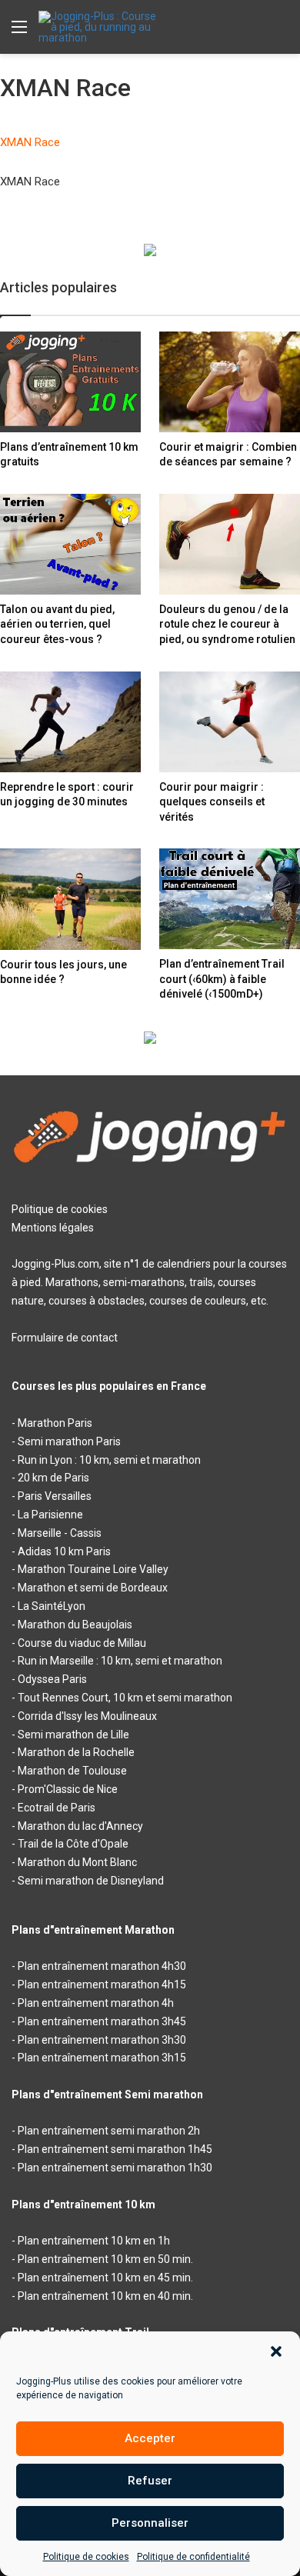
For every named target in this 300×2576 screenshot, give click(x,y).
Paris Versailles (55, 1496)
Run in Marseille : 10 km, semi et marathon (120, 1661)
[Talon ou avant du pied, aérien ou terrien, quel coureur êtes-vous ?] (70, 544)
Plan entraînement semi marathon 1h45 (115, 2149)
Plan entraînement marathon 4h (96, 2003)
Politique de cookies (86, 2557)
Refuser (150, 2481)
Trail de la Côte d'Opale (73, 1844)
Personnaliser (150, 2523)
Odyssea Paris (52, 1679)
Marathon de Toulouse (72, 1771)
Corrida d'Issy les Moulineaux (87, 1716)
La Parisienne (50, 1515)
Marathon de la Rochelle (76, 1752)
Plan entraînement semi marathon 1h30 (115, 2168)
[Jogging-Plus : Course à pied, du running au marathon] (100, 27)
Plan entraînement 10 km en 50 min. (105, 2259)
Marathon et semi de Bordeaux (93, 1588)
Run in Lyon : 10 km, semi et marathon (109, 1460)
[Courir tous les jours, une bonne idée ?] (70, 899)
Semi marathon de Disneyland (91, 1881)
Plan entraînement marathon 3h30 (102, 2040)
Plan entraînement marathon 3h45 (102, 2021)
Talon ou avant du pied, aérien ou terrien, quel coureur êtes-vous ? (57, 624)
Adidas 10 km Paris (64, 1551)
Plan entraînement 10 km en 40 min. (105, 2296)
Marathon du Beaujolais (75, 1625)
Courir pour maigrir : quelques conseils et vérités (212, 802)
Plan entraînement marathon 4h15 (102, 1984)
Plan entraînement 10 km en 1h (94, 2241)
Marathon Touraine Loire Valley (93, 1569)
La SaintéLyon (52, 1606)
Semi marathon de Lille (73, 1735)
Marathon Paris (55, 1423)
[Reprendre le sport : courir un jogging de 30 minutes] (70, 722)
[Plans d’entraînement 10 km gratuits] (70, 382)
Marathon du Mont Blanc (77, 1862)
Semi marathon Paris (69, 1441)
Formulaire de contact (65, 1338)
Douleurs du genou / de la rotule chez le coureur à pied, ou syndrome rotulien (227, 624)
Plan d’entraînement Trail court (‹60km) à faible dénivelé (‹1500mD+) (222, 979)
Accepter (150, 2438)
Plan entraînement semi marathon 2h (109, 2131)
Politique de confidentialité (193, 2557)
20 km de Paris (53, 1478)
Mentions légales (53, 1228)
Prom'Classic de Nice (68, 1789)
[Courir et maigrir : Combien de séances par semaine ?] (230, 382)
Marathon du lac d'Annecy (80, 1826)
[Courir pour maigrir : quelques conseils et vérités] (230, 722)
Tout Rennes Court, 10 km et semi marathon (125, 1698)
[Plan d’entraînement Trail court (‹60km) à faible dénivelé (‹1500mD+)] (230, 899)
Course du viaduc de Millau (82, 1643)
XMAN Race (30, 142)
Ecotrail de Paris (57, 1808)
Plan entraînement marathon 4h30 (102, 1966)
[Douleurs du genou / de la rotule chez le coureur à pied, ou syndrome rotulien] (230, 544)
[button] (276, 2351)
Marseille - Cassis (60, 1533)
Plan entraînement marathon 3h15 (102, 2058)
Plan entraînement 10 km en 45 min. (105, 2278)
